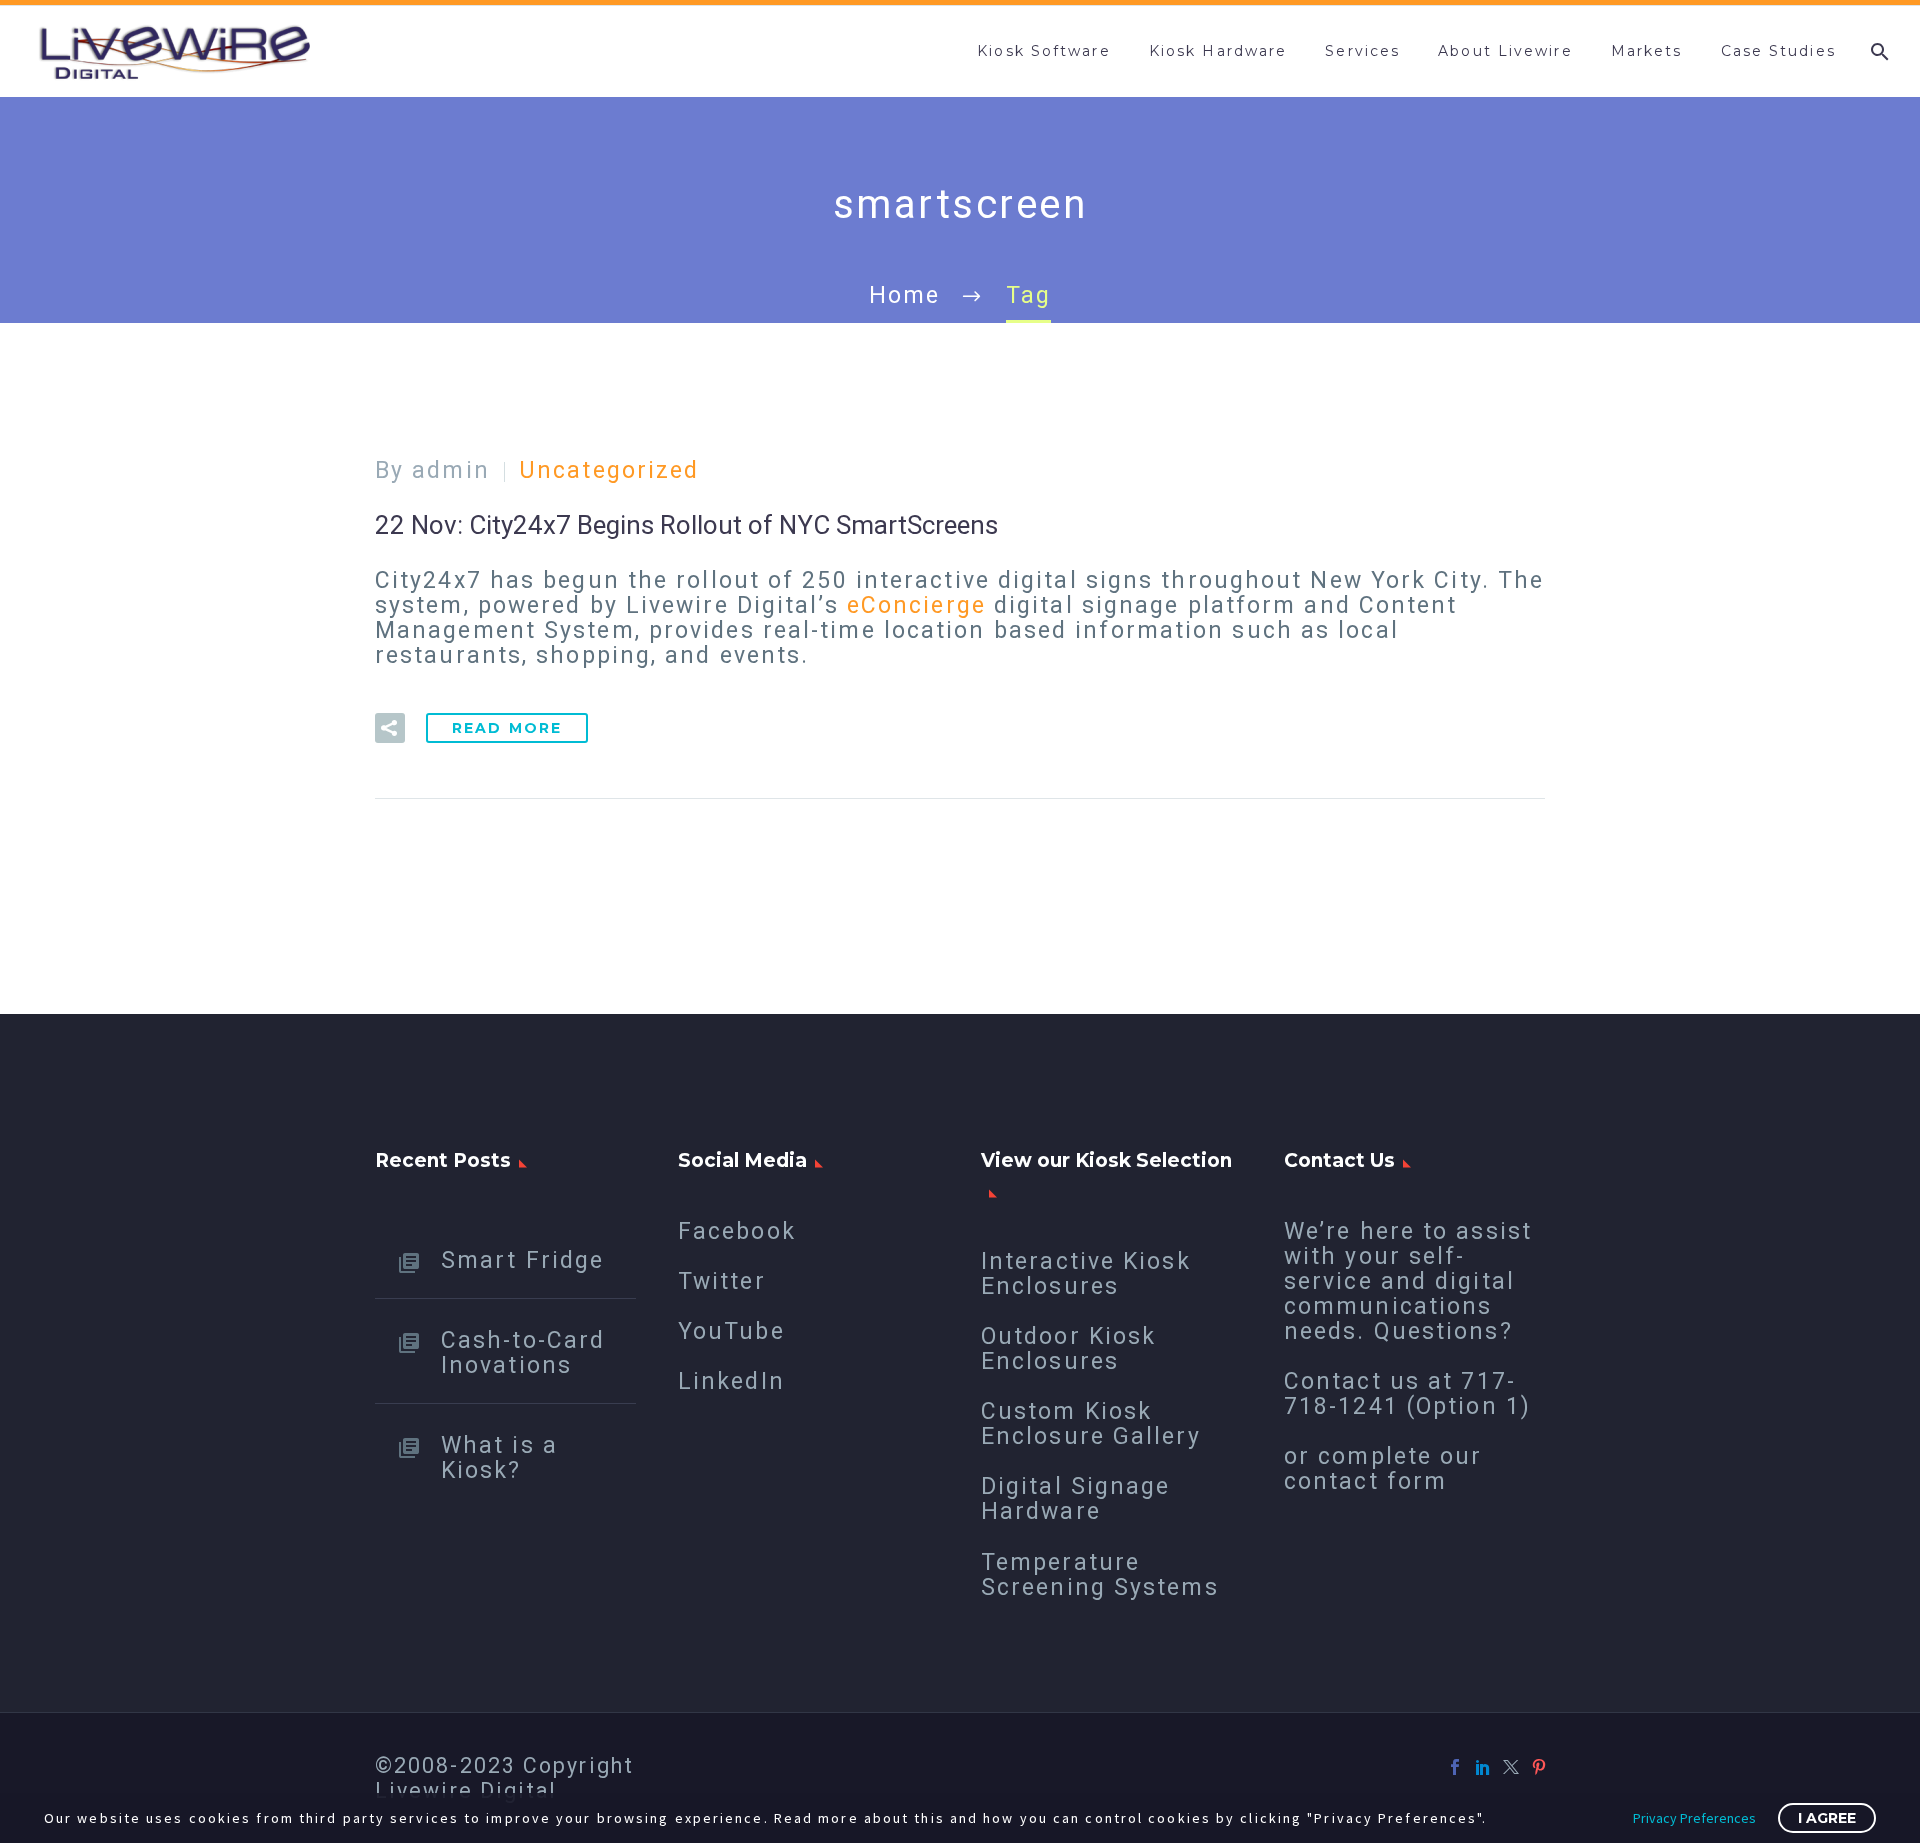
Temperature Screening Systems (1100, 1575)
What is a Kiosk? (499, 1457)
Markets (1647, 51)
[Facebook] (1455, 1767)
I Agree (1827, 1818)
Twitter (722, 1281)
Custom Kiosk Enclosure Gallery (1091, 1424)
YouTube (731, 1331)
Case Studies (1778, 51)
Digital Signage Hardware (1076, 1499)
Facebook (737, 1231)
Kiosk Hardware (1218, 51)
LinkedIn (731, 1381)
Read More (507, 728)
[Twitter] (1511, 1767)
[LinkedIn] (1483, 1767)
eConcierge (916, 605)
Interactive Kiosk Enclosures (1086, 1274)
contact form (1365, 1481)
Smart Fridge (522, 1260)
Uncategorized (609, 470)
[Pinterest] (1539, 1767)
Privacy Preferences (1694, 1818)
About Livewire (1505, 51)
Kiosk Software (1043, 51)
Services (1362, 51)
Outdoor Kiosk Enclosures (1068, 1349)
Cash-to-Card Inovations (523, 1352)
